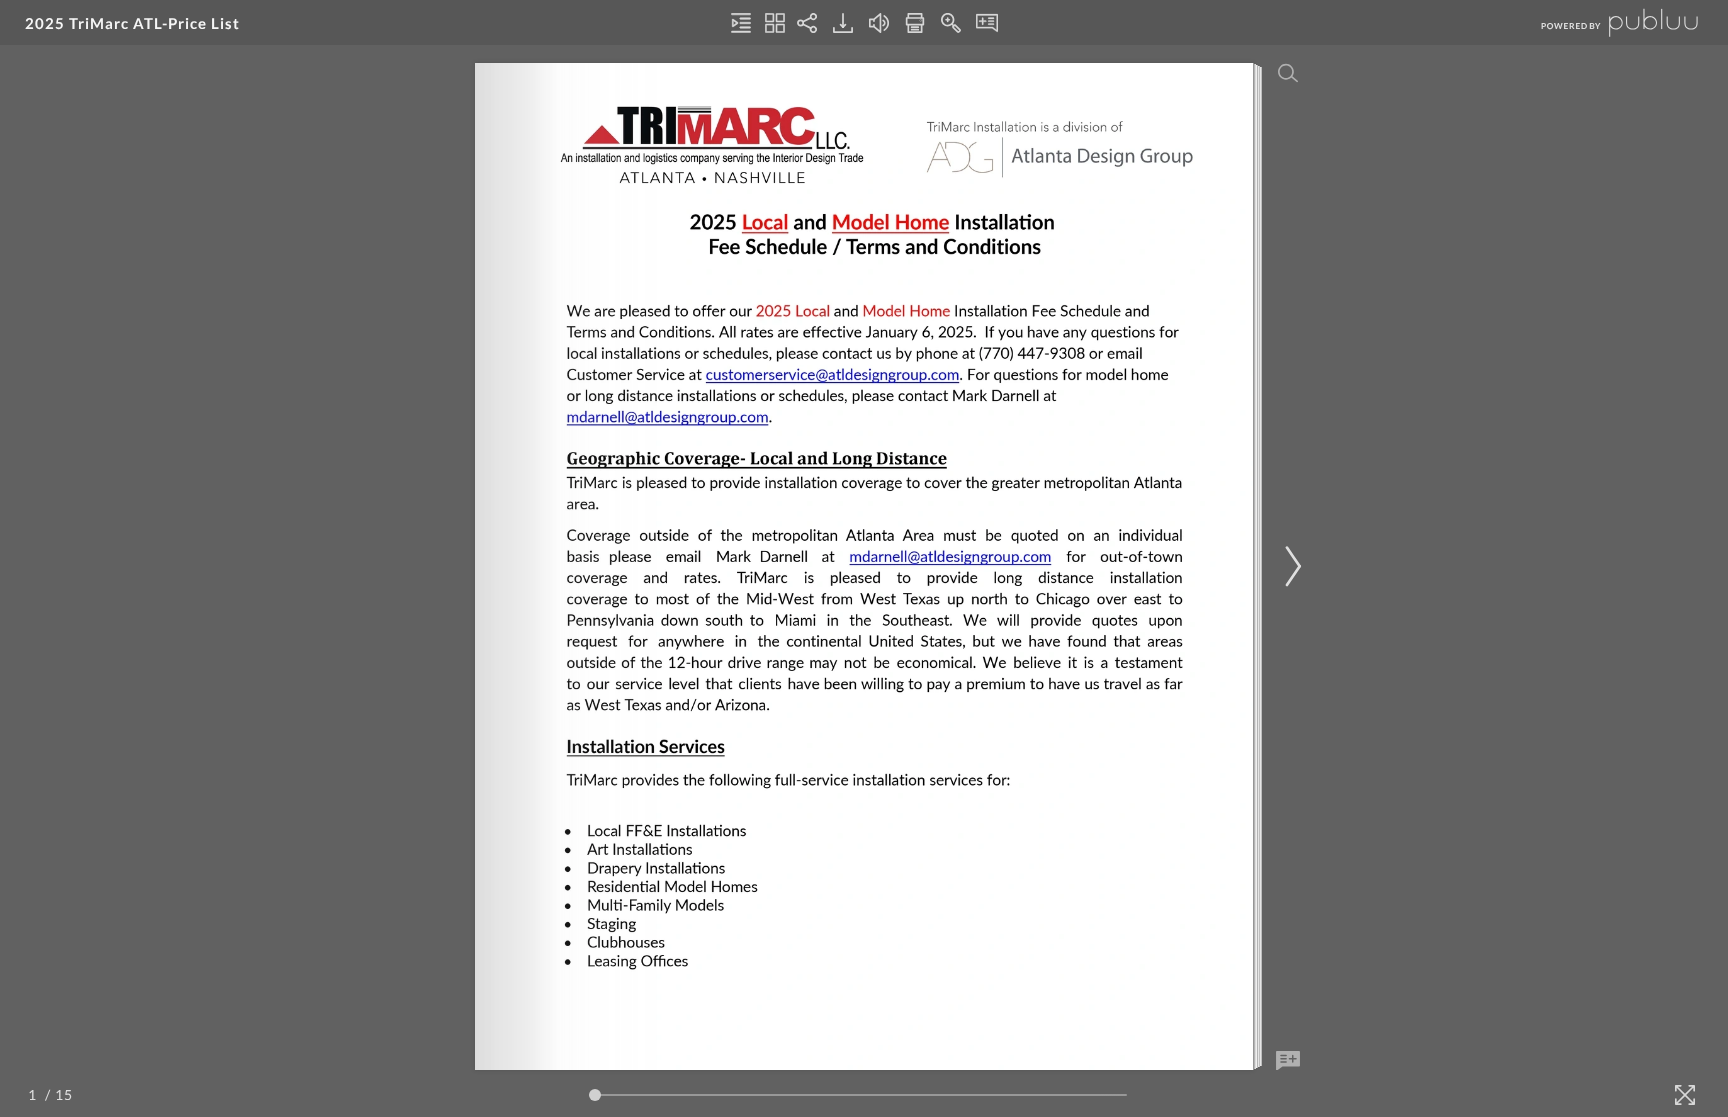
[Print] (915, 23)
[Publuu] (1603, 22)
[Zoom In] (951, 23)
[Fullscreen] (1685, 1095)
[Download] (843, 23)
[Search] (1288, 73)
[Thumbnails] (775, 23)
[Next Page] (1290, 566)
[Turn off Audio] (879, 23)
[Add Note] (1288, 1061)
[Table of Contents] (741, 23)
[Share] (807, 23)
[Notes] (987, 23)
